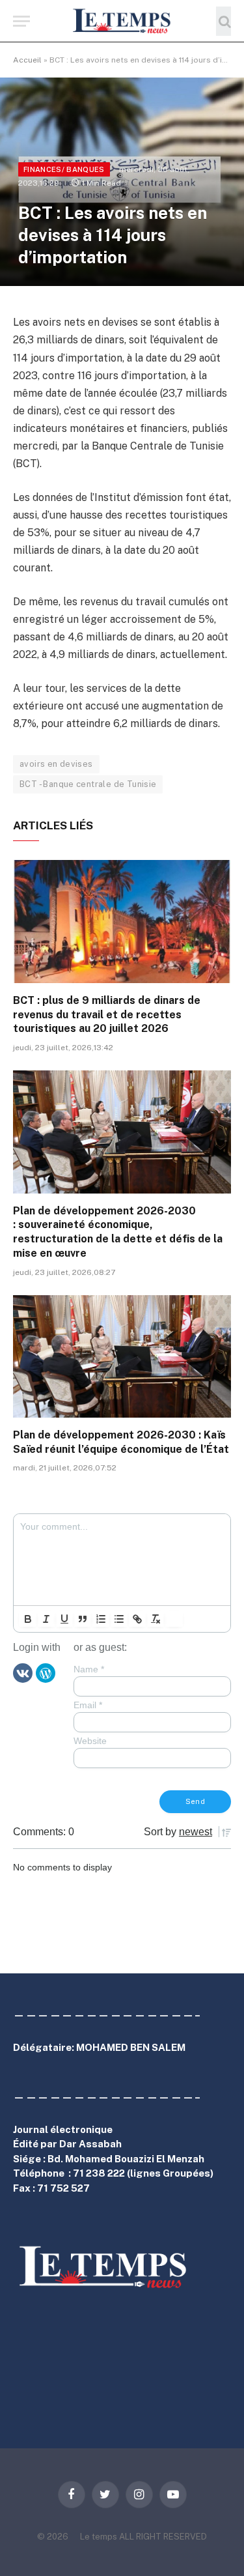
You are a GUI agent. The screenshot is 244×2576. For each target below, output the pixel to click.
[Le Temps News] (122, 21)
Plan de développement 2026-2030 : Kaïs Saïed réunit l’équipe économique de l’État (121, 1442)
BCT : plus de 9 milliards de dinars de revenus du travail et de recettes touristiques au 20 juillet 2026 (107, 1015)
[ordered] (101, 1619)
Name (89, 1669)
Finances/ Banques (64, 169)
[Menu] (21, 21)
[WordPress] (46, 1672)
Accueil (27, 60)
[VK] (23, 1672)
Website (90, 1741)
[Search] (224, 21)
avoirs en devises (56, 764)
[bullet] (119, 1619)
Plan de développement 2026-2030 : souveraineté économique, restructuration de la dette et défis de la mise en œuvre (118, 1232)
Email (88, 1705)
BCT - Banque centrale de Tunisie (88, 784)
